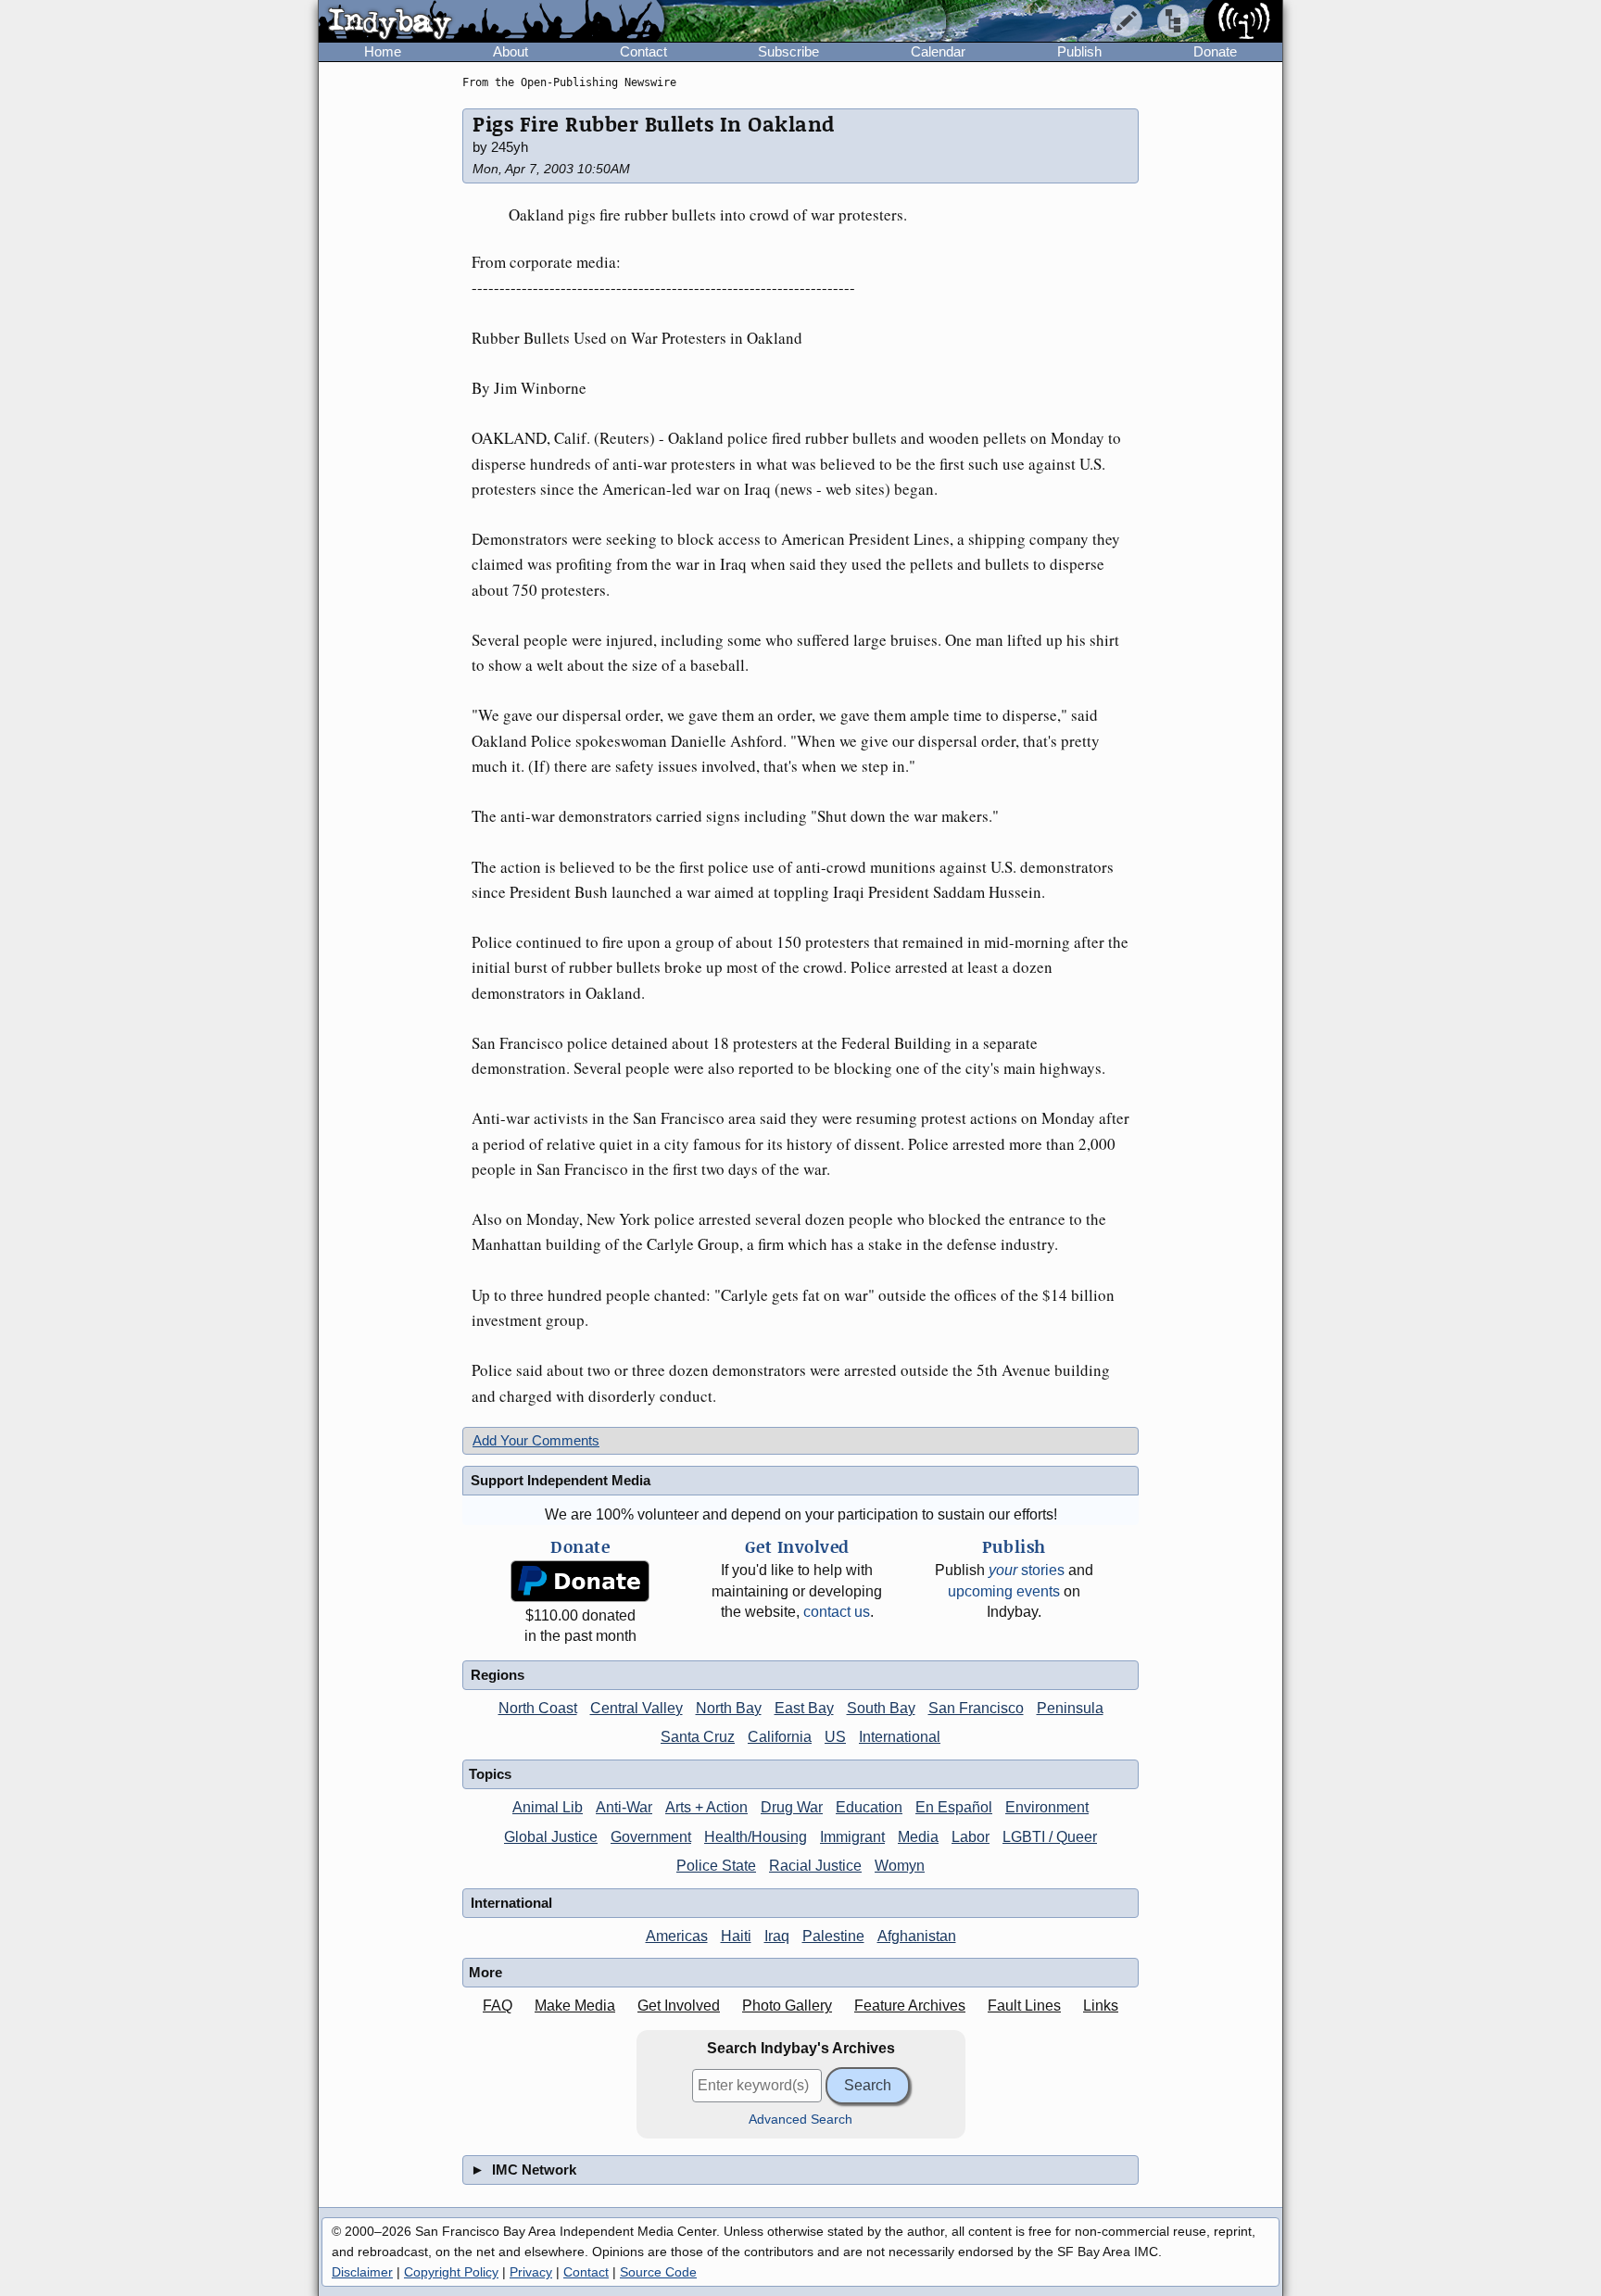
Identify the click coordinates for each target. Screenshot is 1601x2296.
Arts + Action (706, 1807)
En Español (954, 1807)
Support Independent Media (561, 1480)
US (835, 1737)
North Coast (538, 1708)
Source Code (658, 2272)
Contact (643, 51)
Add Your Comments (536, 1440)
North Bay (729, 1708)
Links (1101, 2006)
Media (918, 1837)
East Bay (804, 1708)
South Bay (881, 1708)
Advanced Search (800, 2119)
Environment (1047, 1807)
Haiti (736, 1936)
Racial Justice (815, 1866)
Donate (1215, 51)
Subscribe (788, 51)
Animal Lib (548, 1807)
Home (383, 51)
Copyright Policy (451, 2272)
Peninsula (1070, 1708)
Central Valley (637, 1708)
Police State (716, 1866)
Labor (971, 1837)
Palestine (833, 1936)
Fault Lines (1024, 2006)
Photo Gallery (787, 2006)
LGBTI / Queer (1050, 1837)
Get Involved (679, 2006)
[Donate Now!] (580, 1581)
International (900, 1737)
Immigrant (852, 1837)
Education (869, 1807)
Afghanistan (917, 1936)
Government (651, 1837)
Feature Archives (910, 2006)
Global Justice (551, 1837)
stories (1027, 1570)
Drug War (792, 1807)
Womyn (900, 1866)
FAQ (498, 2006)
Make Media (575, 2006)
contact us (837, 1612)
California (780, 1737)
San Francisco (976, 1708)
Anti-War (624, 1807)
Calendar (938, 51)
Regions (498, 1675)
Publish (1079, 51)
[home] (492, 22)
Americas (677, 1936)
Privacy (531, 2272)
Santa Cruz (698, 1737)
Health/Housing (756, 1837)
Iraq (777, 1936)
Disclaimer (362, 2272)
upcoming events (1004, 1591)
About (511, 51)
